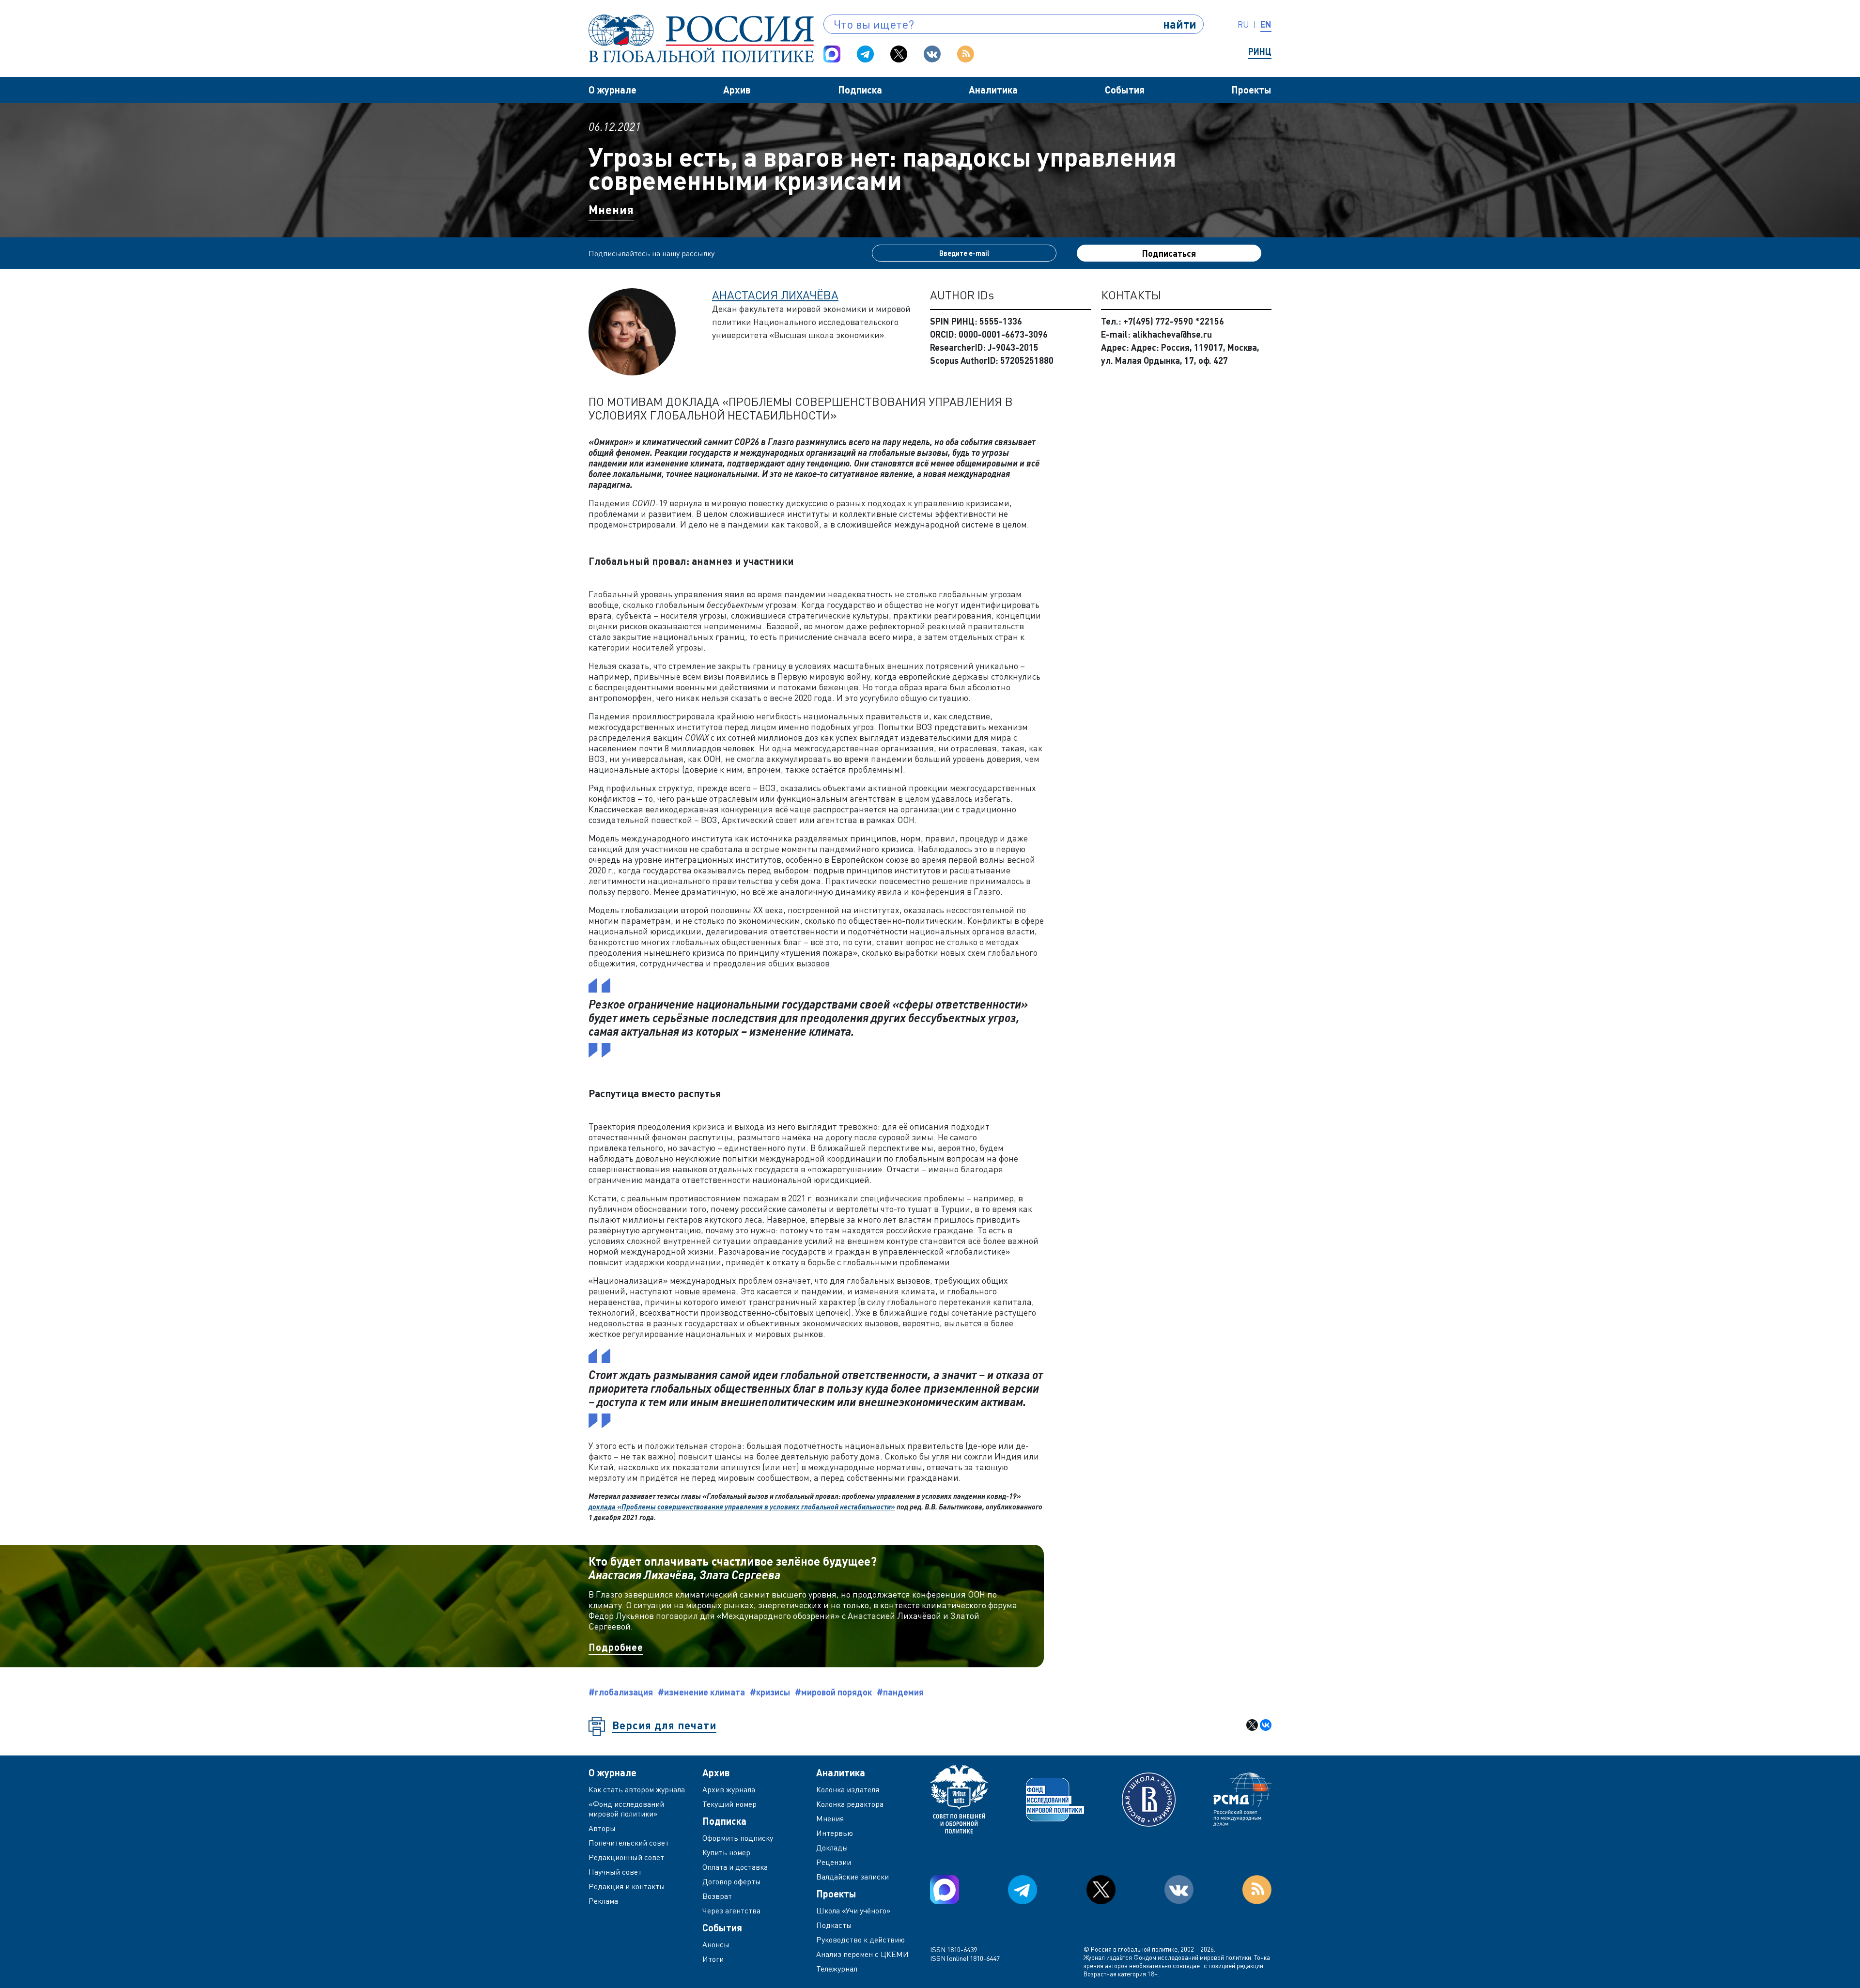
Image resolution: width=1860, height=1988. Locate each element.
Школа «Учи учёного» (853, 1910)
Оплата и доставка (735, 1867)
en (1266, 24)
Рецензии (834, 1862)
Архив (737, 90)
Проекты (1251, 90)
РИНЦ (1260, 51)
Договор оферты (732, 1881)
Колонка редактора (850, 1804)
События (1125, 90)
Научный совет (615, 1872)
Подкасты (834, 1925)
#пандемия (900, 1692)
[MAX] (832, 54)
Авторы (602, 1828)
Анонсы (716, 1944)
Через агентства (731, 1910)
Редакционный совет (626, 1857)
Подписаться (1169, 253)
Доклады (832, 1848)
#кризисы (770, 1692)
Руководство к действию (860, 1940)
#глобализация (621, 1692)
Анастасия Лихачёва (775, 295)
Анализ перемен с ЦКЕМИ (862, 1954)
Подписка (860, 90)
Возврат (717, 1896)
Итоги (713, 1959)
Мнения (611, 210)
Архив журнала (729, 1789)
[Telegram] (865, 54)
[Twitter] (899, 54)
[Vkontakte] (932, 54)
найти (1180, 24)
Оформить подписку (738, 1838)
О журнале (612, 90)
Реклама (603, 1901)
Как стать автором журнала (637, 1789)
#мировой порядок (833, 1692)
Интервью (835, 1833)
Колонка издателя (848, 1789)
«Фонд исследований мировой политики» (626, 1809)
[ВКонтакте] (1266, 1725)
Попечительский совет (629, 1843)
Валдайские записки (852, 1877)
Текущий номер (729, 1804)
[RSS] (966, 54)
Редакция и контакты (627, 1886)
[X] (1252, 1725)
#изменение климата (701, 1692)
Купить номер (726, 1852)
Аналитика (993, 90)
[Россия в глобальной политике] (701, 39)
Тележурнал (837, 1969)
